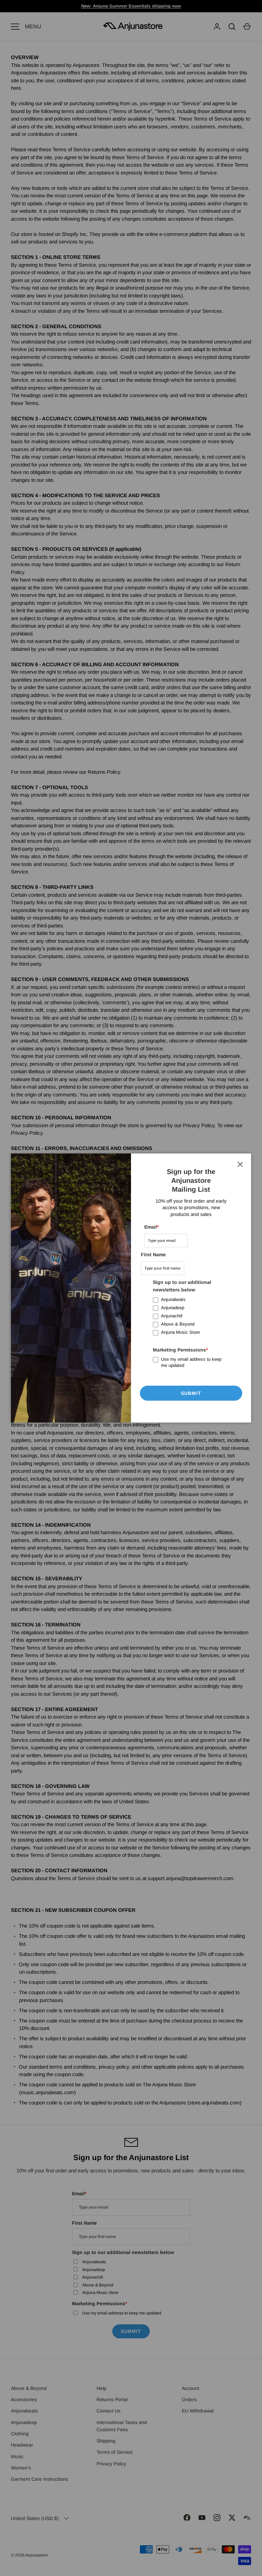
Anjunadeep (173, 1308)
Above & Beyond (178, 1324)
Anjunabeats (173, 1299)
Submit (191, 1393)
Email (151, 1227)
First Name (153, 1255)
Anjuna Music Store (180, 1332)
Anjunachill (172, 1316)
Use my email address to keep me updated (191, 1362)
